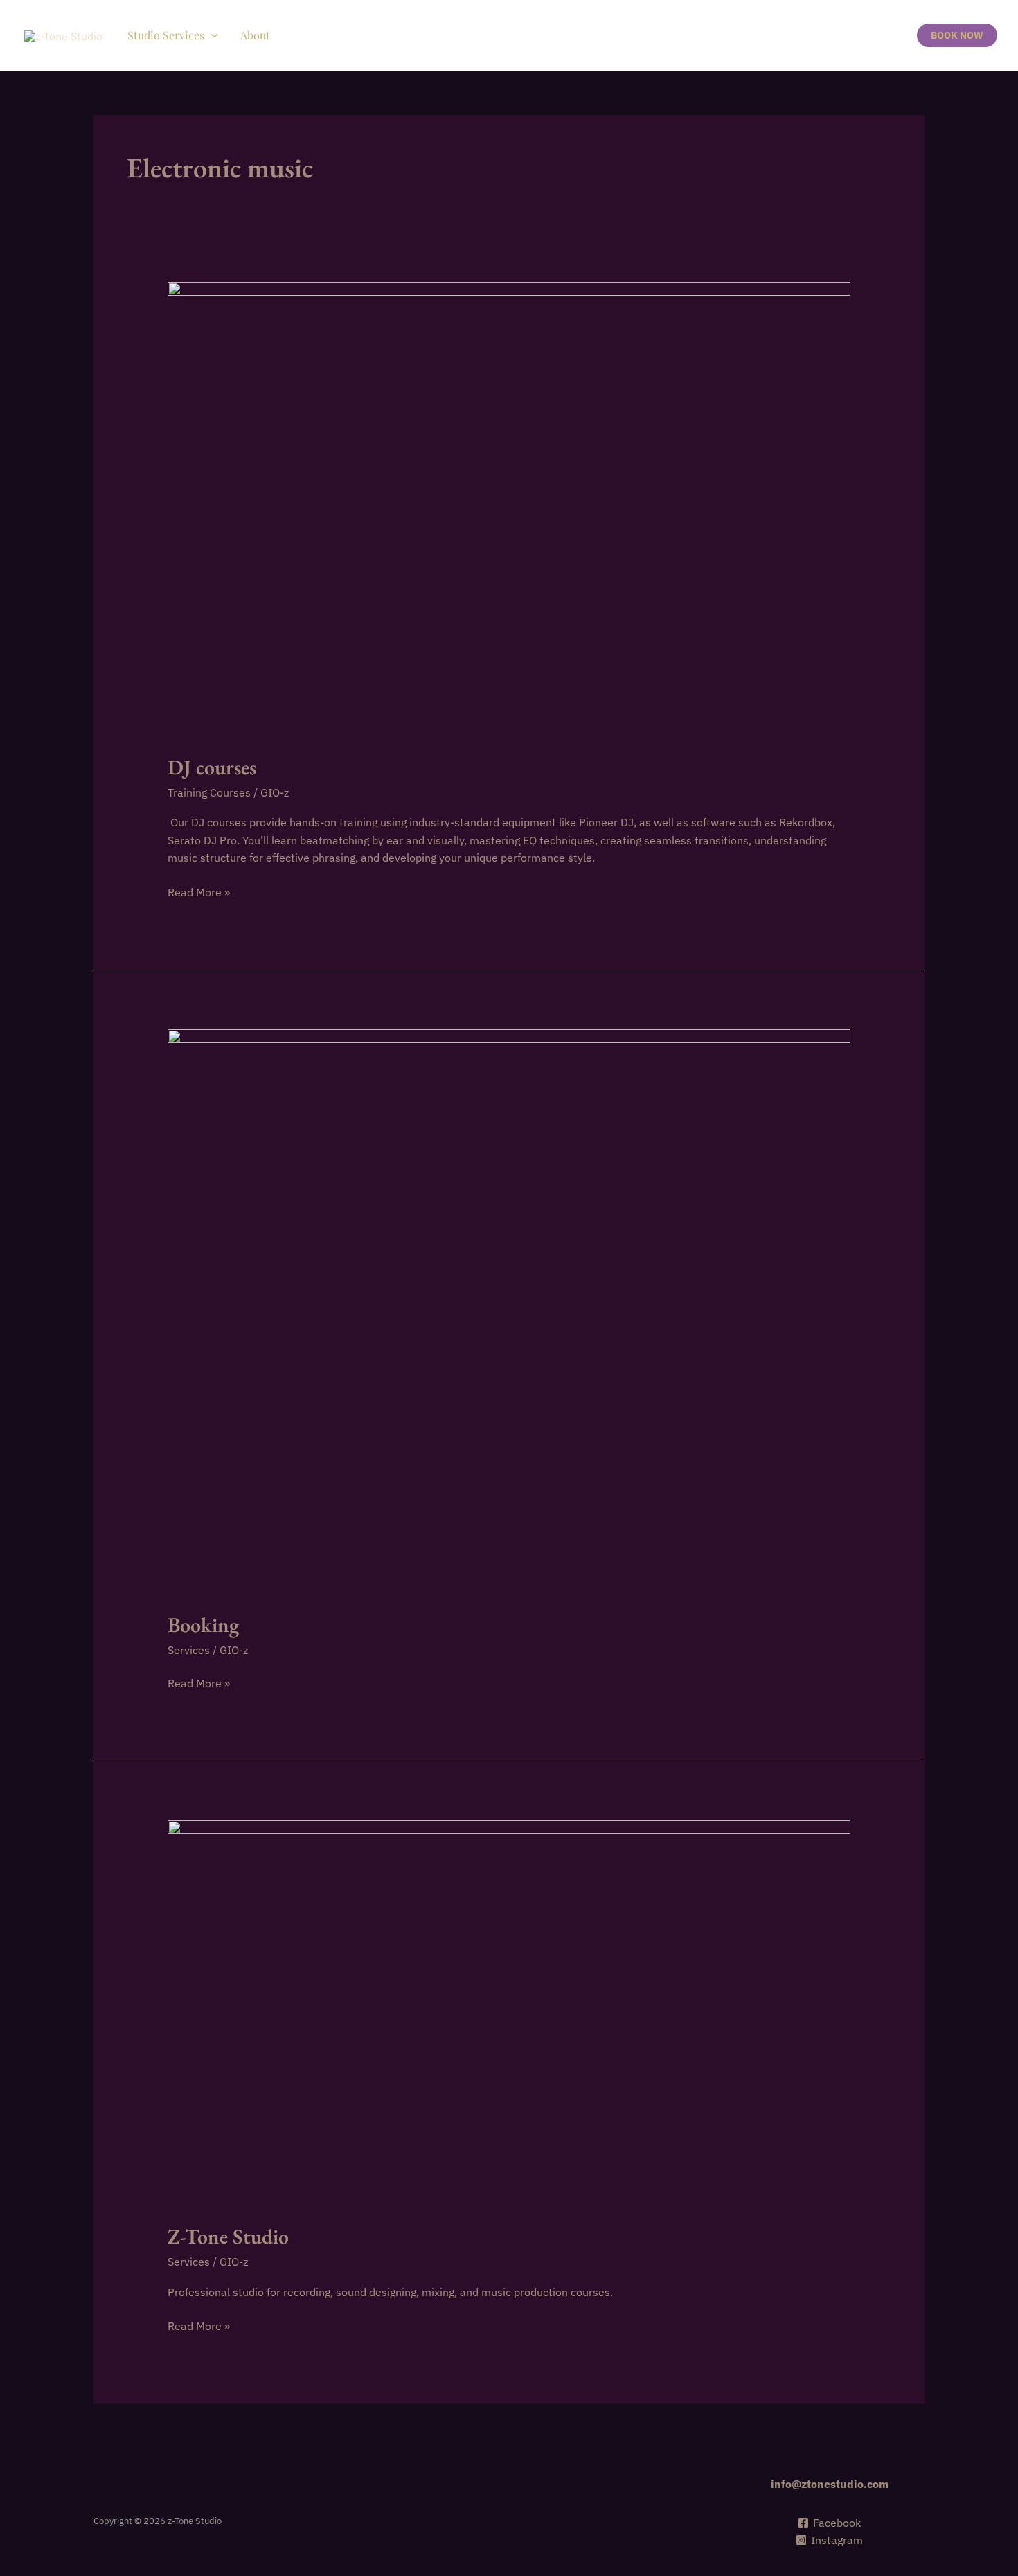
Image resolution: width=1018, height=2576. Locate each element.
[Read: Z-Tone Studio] (509, 2012)
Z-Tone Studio (228, 2236)
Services (189, 1650)
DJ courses (212, 767)
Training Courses (209, 792)
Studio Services (166, 35)
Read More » (199, 893)
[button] (211, 35)
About (255, 35)
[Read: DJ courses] (509, 508)
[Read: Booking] (509, 1311)
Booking (203, 1625)
